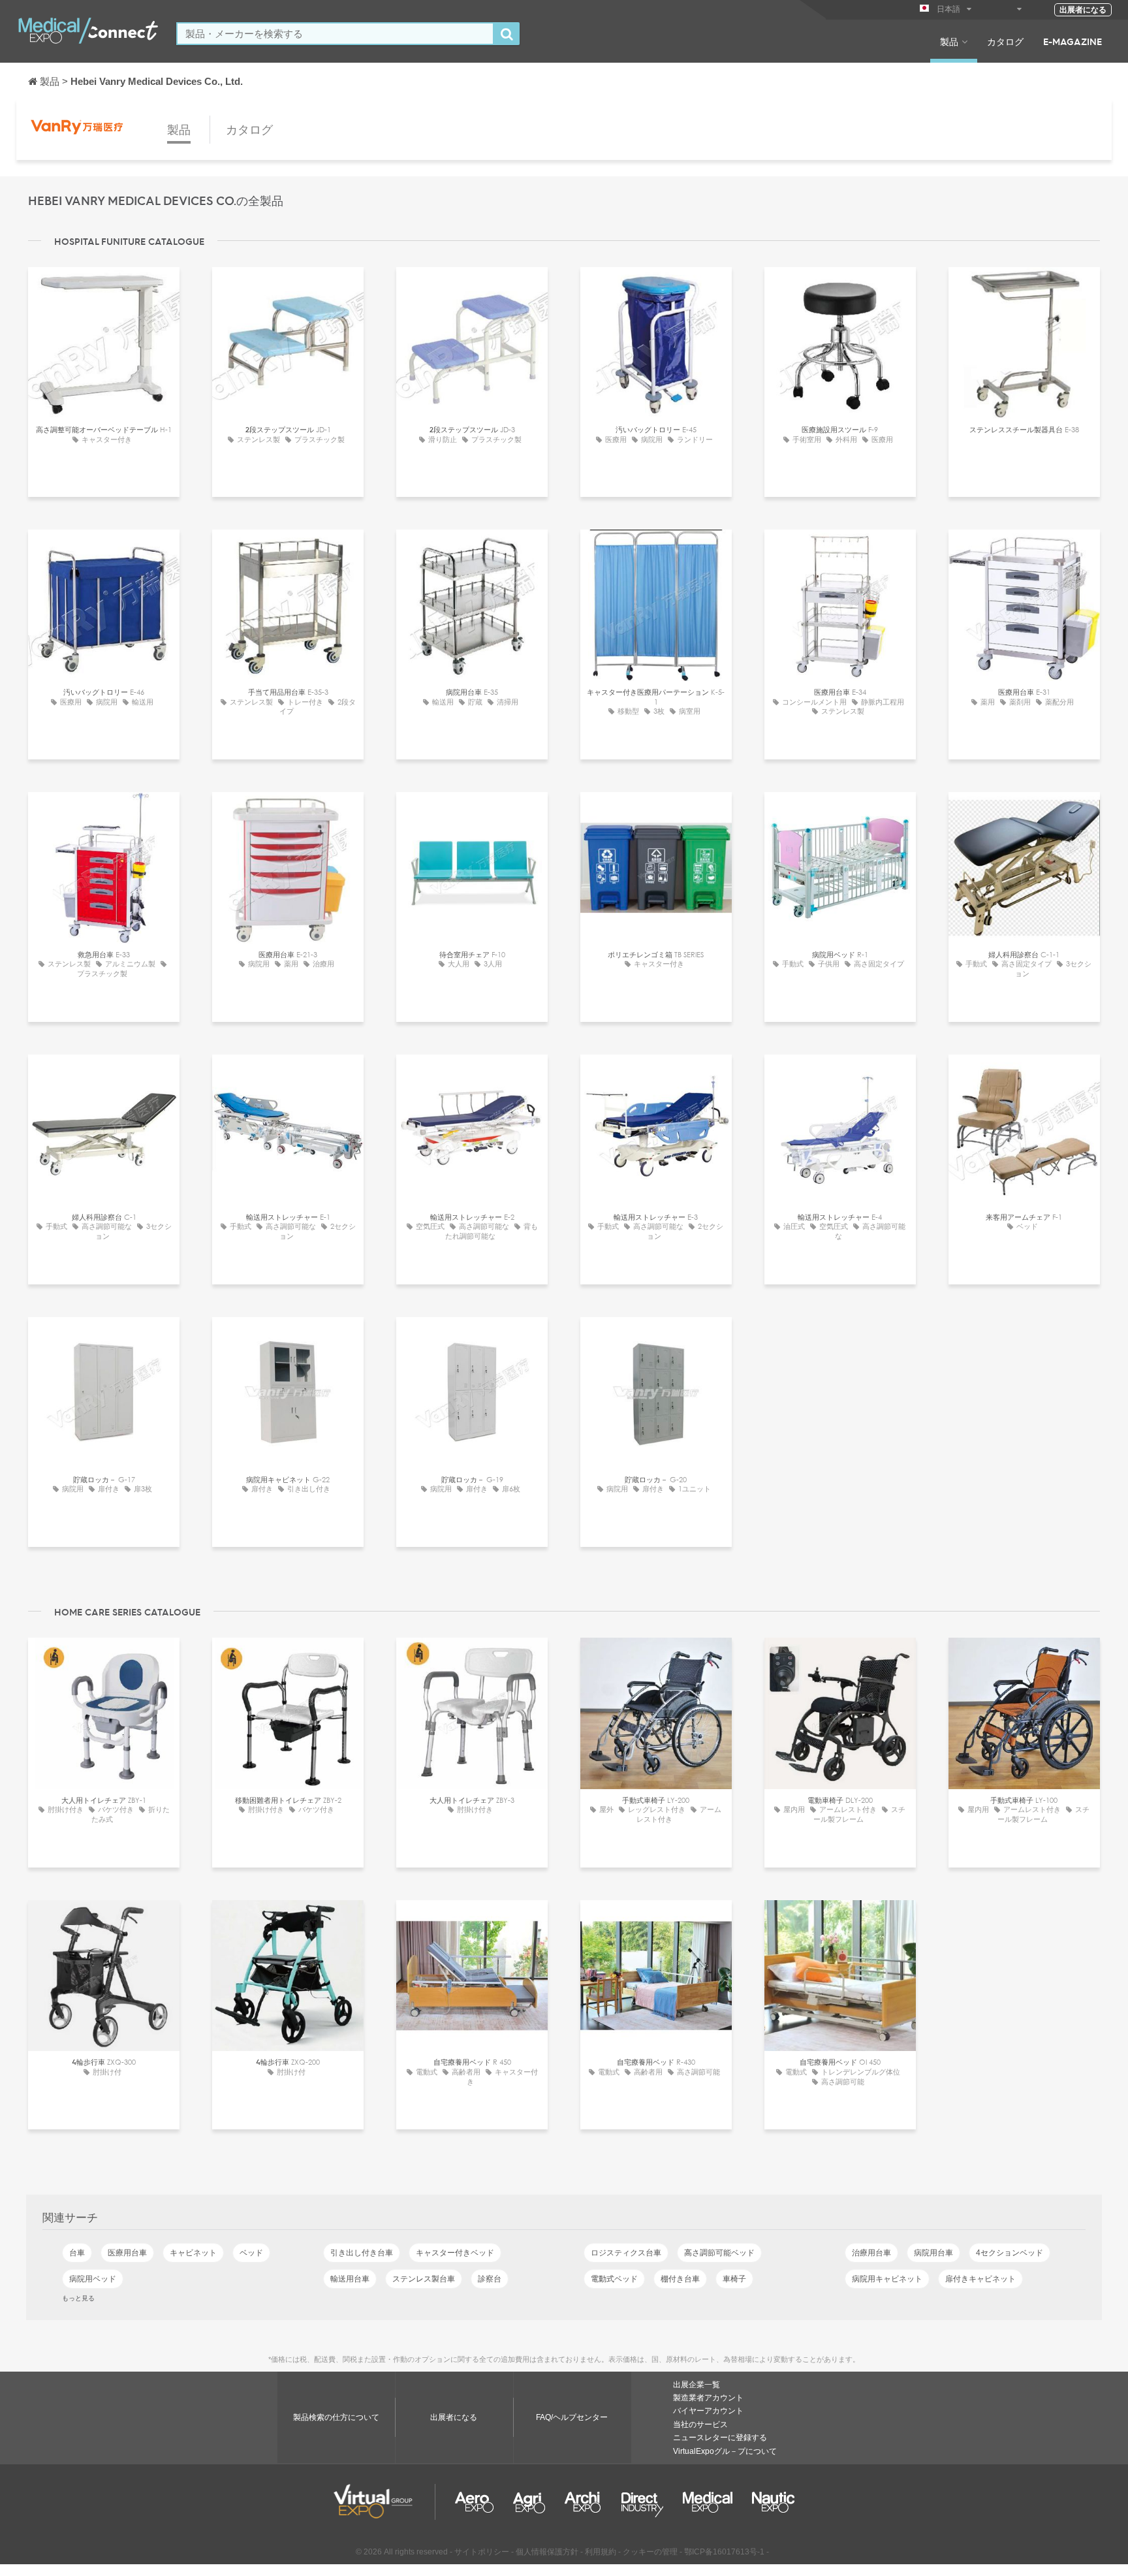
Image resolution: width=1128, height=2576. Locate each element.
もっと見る (78, 2298)
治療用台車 (871, 2253)
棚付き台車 (680, 2279)
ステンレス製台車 (424, 2279)
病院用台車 (933, 2253)
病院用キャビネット (887, 2279)
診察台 (490, 2279)
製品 (949, 41)
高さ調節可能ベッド (719, 2253)
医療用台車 (127, 2253)
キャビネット (193, 2253)
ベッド (251, 2253)
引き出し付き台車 (362, 2253)
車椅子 (734, 2279)
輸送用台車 (350, 2279)
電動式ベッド (614, 2279)
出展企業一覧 (697, 2385)
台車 (77, 2253)
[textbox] (335, 34)
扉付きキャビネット (980, 2279)
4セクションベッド (1010, 2253)
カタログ (1005, 41)
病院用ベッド (93, 2279)
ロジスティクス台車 (626, 2253)
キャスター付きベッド (455, 2253)
